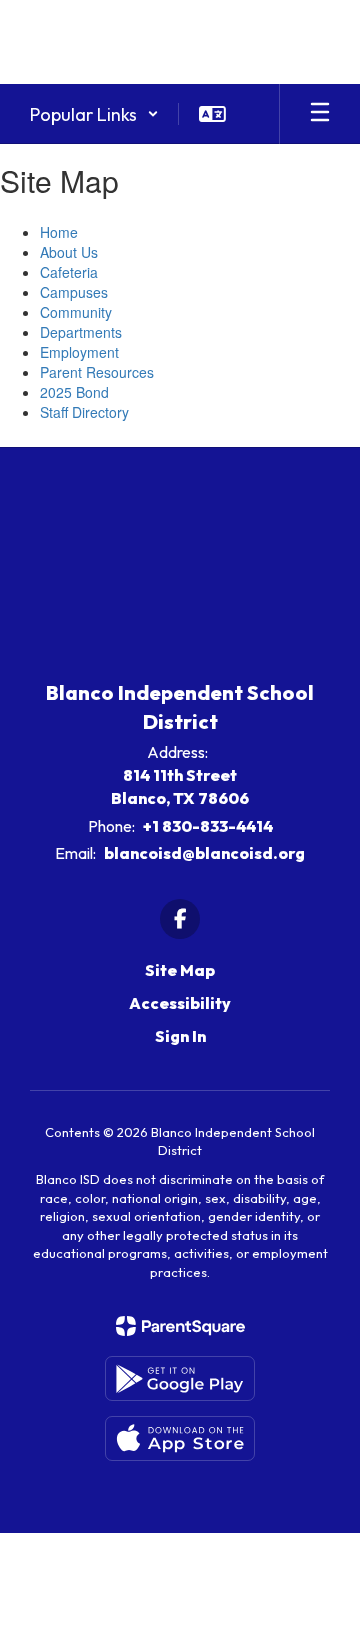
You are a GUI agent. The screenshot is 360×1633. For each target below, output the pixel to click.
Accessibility (180, 1003)
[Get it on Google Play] (180, 1378)
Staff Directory (84, 412)
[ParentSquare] (180, 1326)
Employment (79, 352)
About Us (69, 252)
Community (76, 312)
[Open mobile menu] (320, 114)
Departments (81, 332)
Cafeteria (69, 272)
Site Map (180, 970)
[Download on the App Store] (180, 1438)
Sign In (180, 1036)
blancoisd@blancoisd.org (204, 853)
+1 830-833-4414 (208, 826)
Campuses (74, 292)
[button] (94, 114)
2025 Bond (74, 392)
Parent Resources (97, 372)
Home (59, 232)
